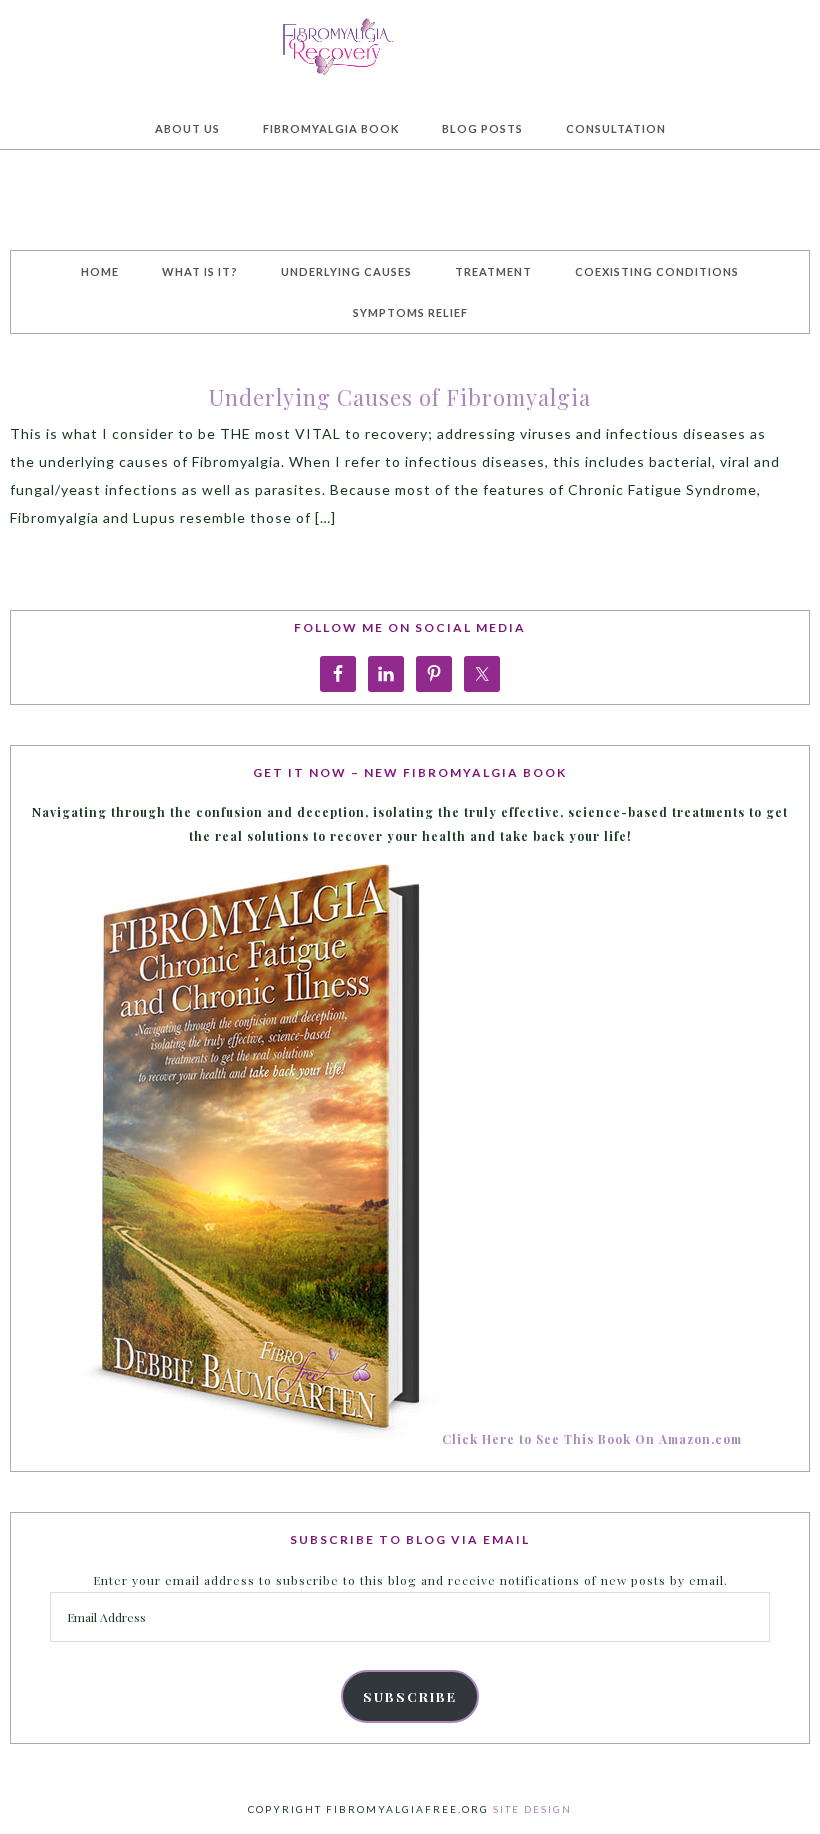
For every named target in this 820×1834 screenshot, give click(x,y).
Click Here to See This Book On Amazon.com (592, 1439)
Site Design (532, 1809)
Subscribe (410, 1696)
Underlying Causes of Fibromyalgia (400, 397)
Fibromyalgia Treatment (410, 44)
